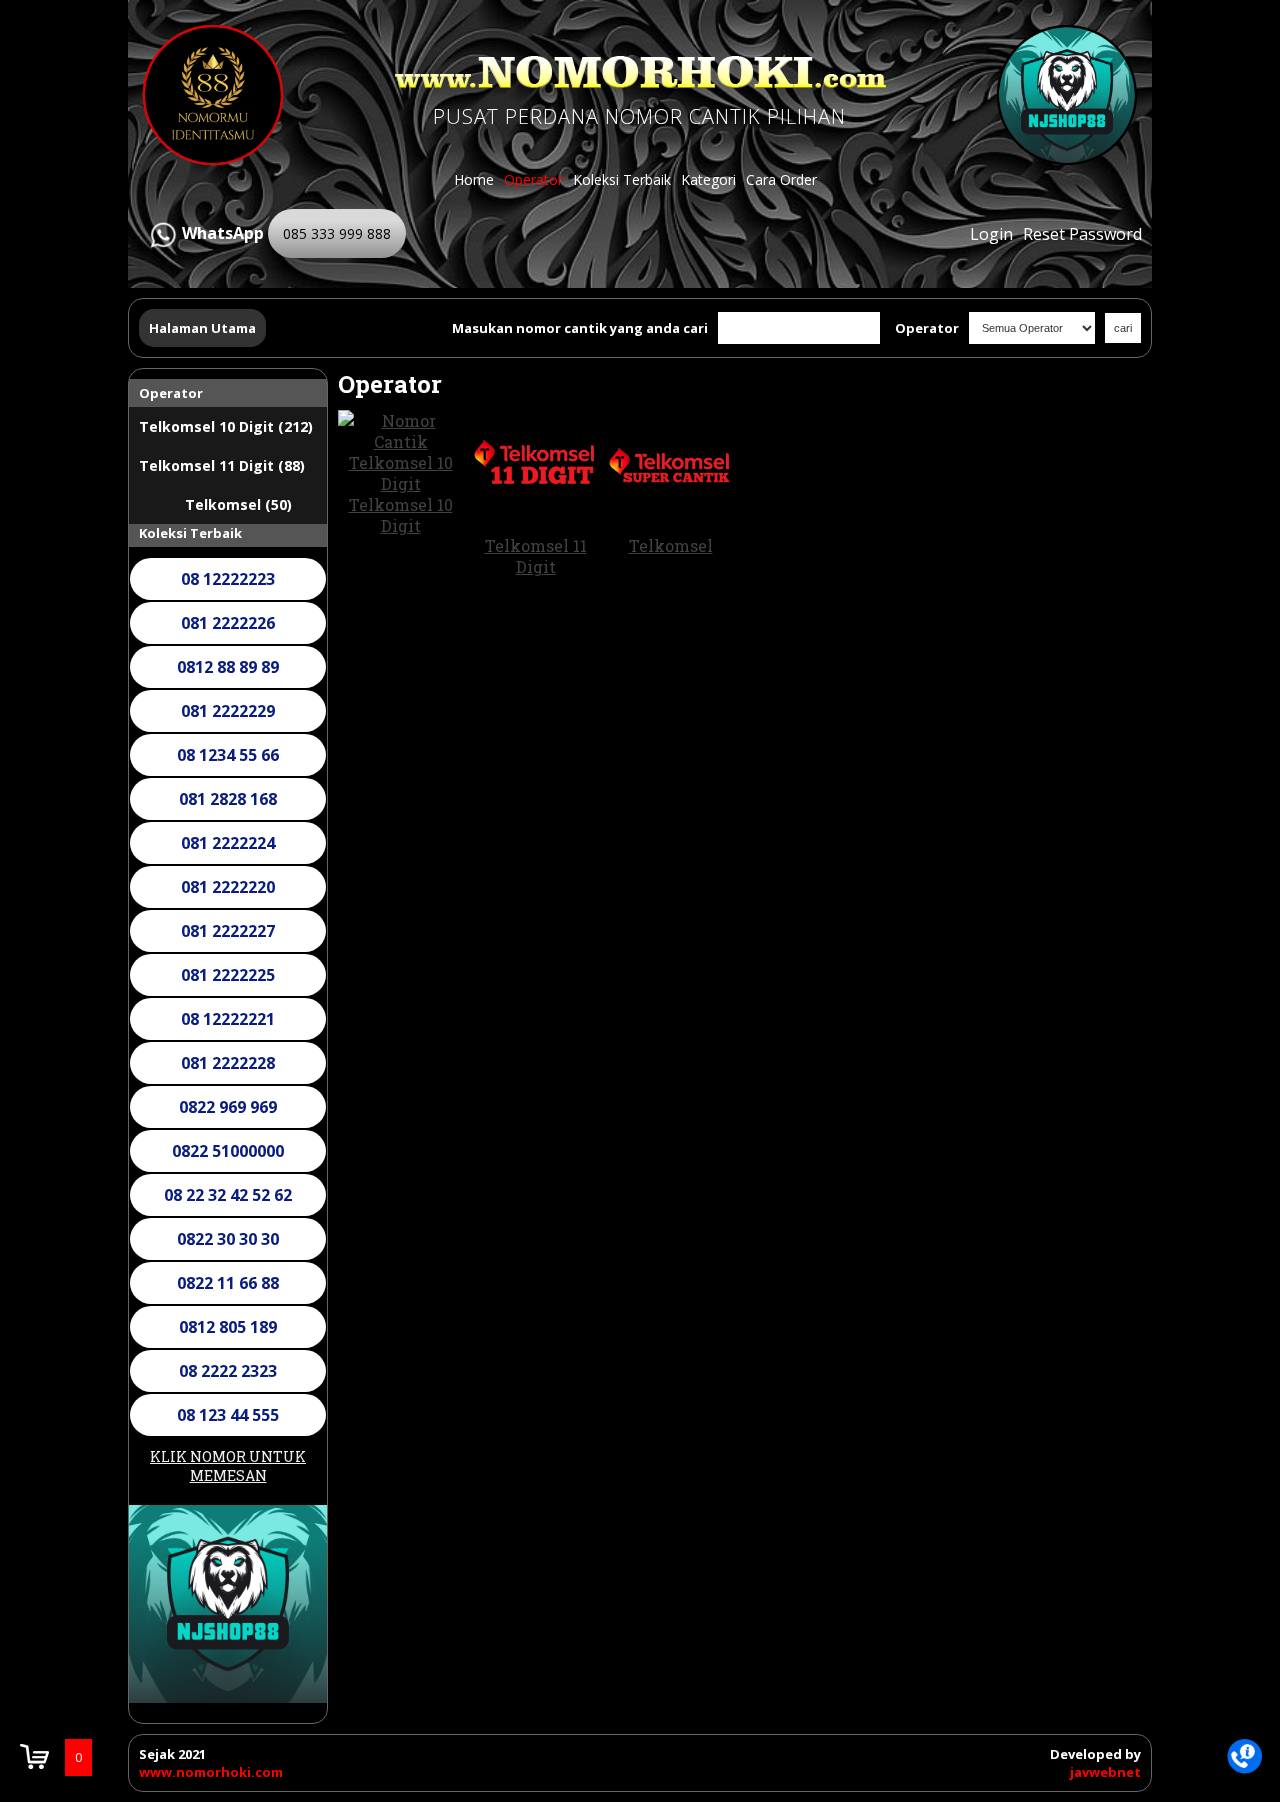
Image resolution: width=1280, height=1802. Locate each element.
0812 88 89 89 (228, 667)
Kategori (708, 179)
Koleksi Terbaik (622, 179)
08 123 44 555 (228, 1415)
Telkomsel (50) (238, 504)
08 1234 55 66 (228, 755)
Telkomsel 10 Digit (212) (226, 426)
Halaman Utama (202, 328)
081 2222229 (228, 711)
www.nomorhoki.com (211, 1772)
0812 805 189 (228, 1327)
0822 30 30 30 (228, 1239)
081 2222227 (228, 931)
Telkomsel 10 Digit (401, 515)
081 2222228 (228, 1063)
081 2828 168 (228, 799)
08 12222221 (228, 1019)
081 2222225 (228, 975)
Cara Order (781, 179)
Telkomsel (671, 545)
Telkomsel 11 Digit (536, 556)
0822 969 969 (228, 1107)
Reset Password (1082, 234)
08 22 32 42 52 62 (228, 1195)
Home (474, 179)
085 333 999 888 (337, 233)
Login (991, 234)
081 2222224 (228, 843)
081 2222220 (228, 887)
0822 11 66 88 (228, 1283)
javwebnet (1105, 1772)
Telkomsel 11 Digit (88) (222, 465)
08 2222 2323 (228, 1371)
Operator (533, 179)
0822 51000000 (228, 1151)
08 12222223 (228, 579)
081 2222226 (228, 623)
